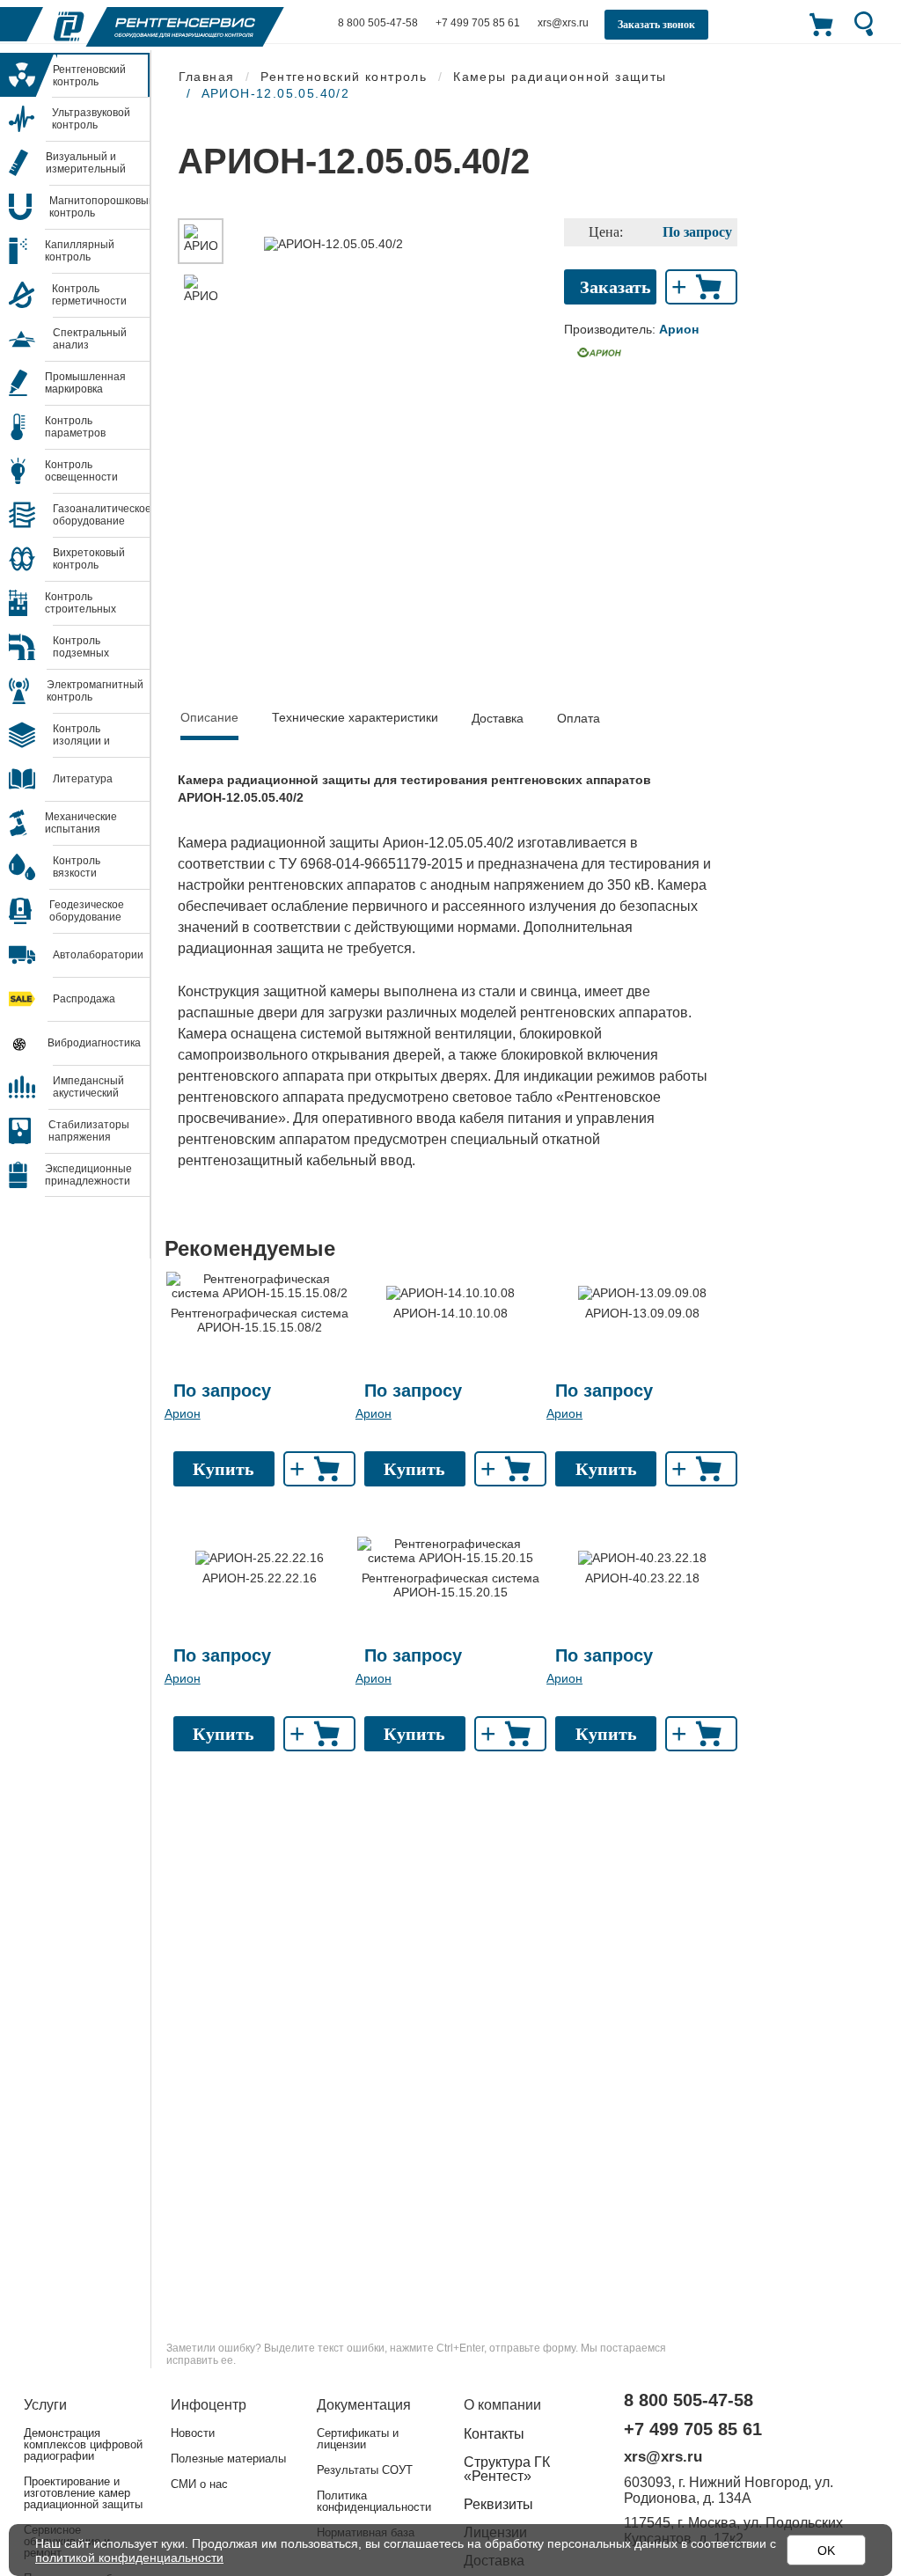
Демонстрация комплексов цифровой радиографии (83, 2444)
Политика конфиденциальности (374, 2501)
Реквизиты (498, 2504)
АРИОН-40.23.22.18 (642, 1578)
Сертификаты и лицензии (358, 2439)
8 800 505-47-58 (378, 23)
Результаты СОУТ (365, 2470)
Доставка (498, 718)
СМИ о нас (199, 2484)
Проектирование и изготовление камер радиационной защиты (83, 2493)
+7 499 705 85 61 (478, 23)
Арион (183, 1413)
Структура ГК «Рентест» (507, 2469)
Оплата (579, 718)
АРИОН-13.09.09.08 (642, 1313)
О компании (502, 2405)
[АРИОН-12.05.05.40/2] (201, 241)
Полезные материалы (228, 2459)
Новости (193, 2433)
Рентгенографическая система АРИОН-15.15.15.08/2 (260, 1320)
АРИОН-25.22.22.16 (260, 1578)
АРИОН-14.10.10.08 (450, 1313)
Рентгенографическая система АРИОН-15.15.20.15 (450, 1585)
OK (826, 2550)
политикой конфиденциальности (129, 2558)
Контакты (494, 2434)
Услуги (45, 2405)
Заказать (615, 287)
